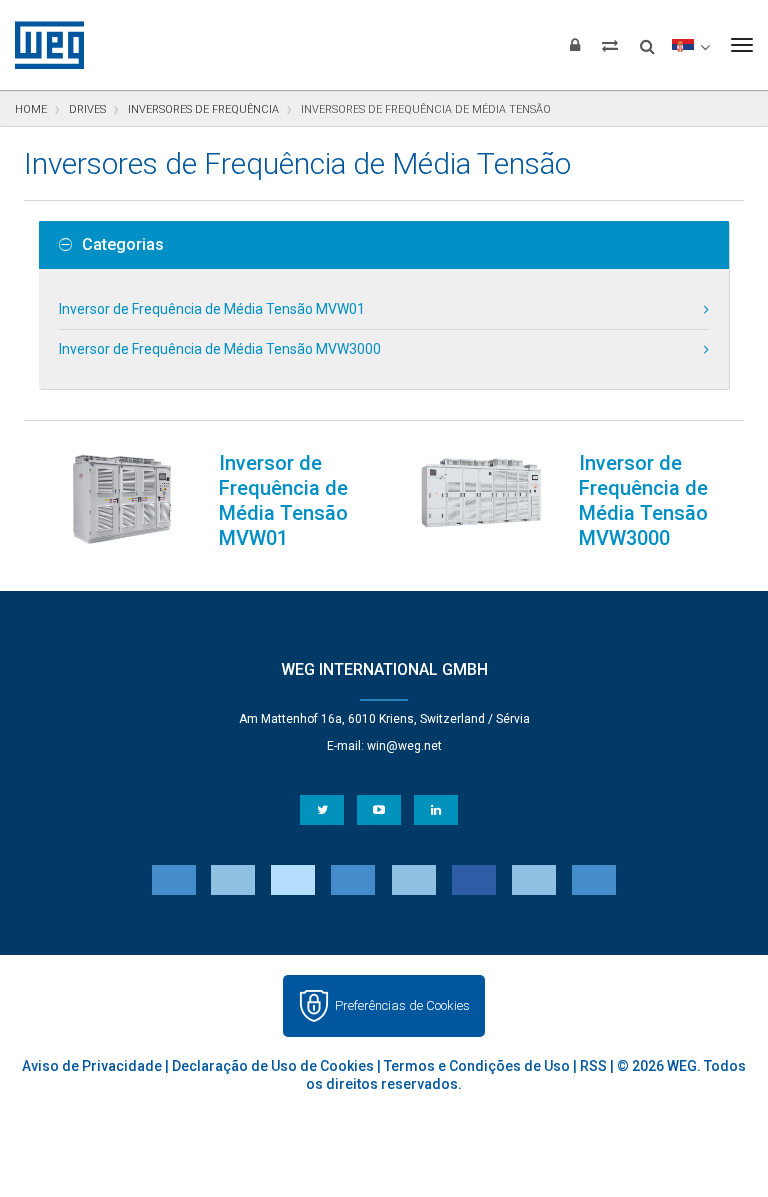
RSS (593, 1066)
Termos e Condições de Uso (477, 1066)
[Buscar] (647, 40)
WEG (42, 45)
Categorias (123, 245)
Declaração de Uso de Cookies (273, 1066)
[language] (690, 45)
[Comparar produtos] (610, 45)
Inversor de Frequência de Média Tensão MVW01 (212, 309)
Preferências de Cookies (402, 1005)
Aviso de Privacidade (92, 1066)
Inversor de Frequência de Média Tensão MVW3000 (220, 349)
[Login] (575, 45)
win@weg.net (404, 746)
